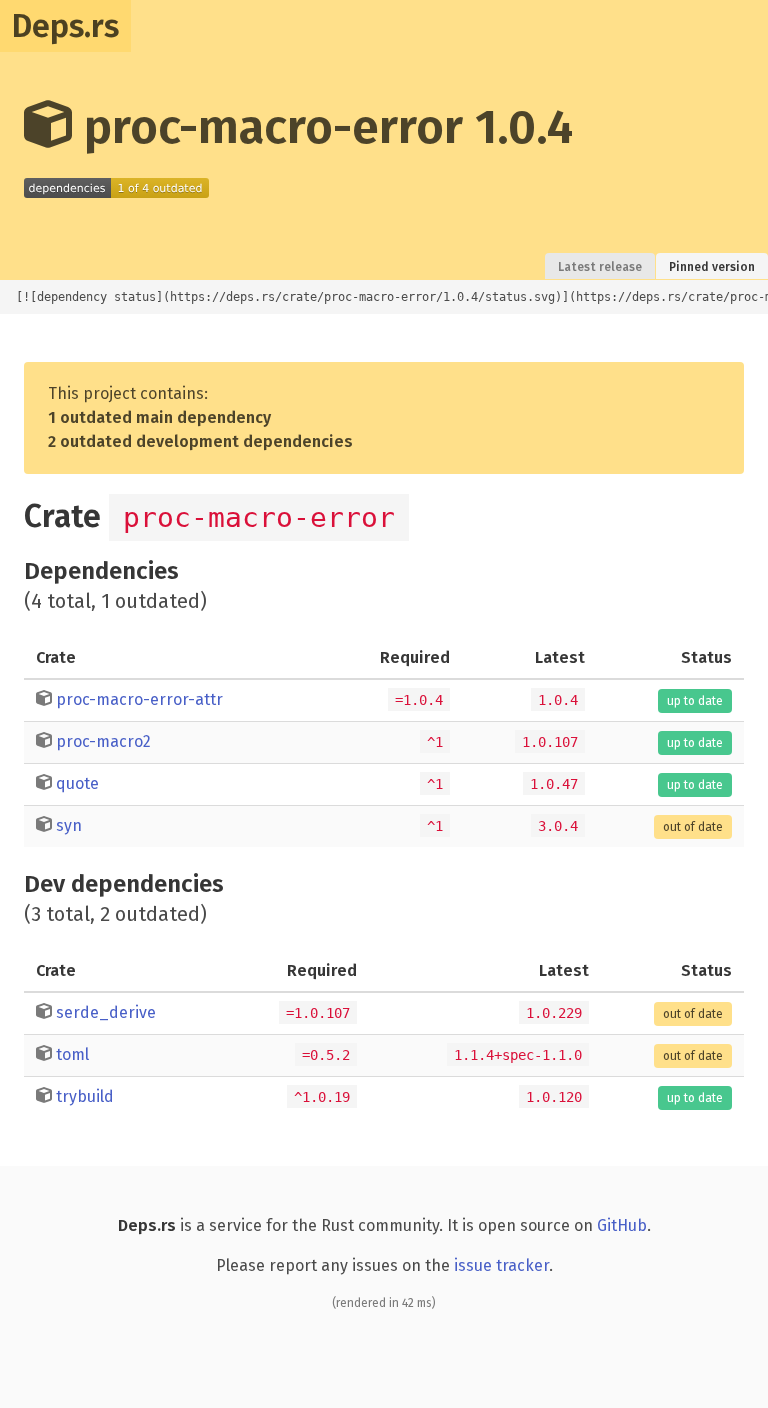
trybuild (85, 1096)
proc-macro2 (103, 741)
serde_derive (106, 1012)
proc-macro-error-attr (139, 699)
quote (77, 783)
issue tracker (501, 1265)
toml (72, 1054)
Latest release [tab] (600, 267)
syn (69, 825)
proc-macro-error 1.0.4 (322, 127)
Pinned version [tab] (712, 267)
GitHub (622, 1225)
